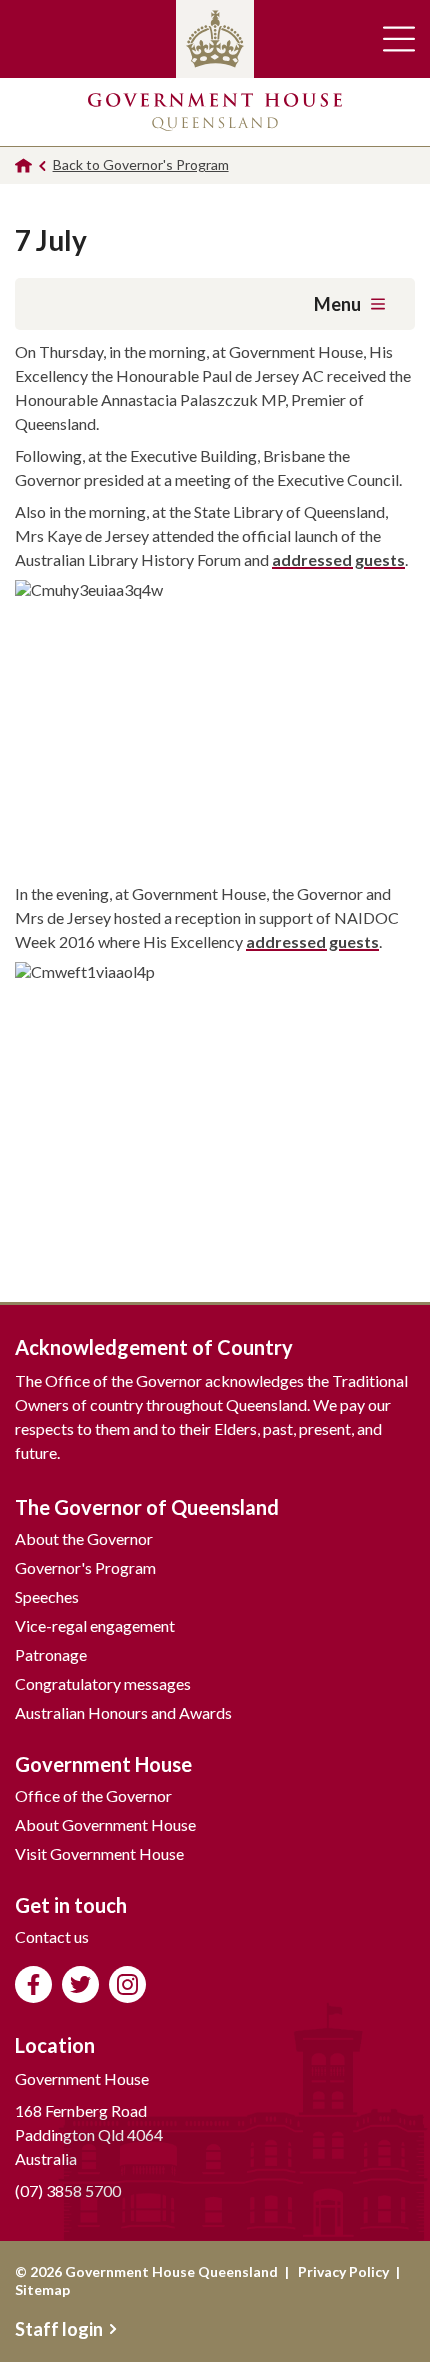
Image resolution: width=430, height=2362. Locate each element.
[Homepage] (23, 165)
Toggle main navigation (399, 39)
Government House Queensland (215, 112)
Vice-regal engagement (95, 1625)
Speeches (47, 1596)
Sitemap (42, 2289)
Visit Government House (99, 1853)
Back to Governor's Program (141, 164)
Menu (337, 304)
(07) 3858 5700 (68, 2190)
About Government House (105, 1824)
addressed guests (338, 559)
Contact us (52, 1936)
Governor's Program (85, 1567)
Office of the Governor (93, 1795)
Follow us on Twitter (80, 1984)
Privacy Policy (343, 2271)
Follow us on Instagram (127, 1984)
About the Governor (84, 1538)
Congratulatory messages (103, 1683)
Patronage (51, 1654)
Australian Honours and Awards (123, 1712)
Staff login (59, 2329)
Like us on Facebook (33, 1984)
